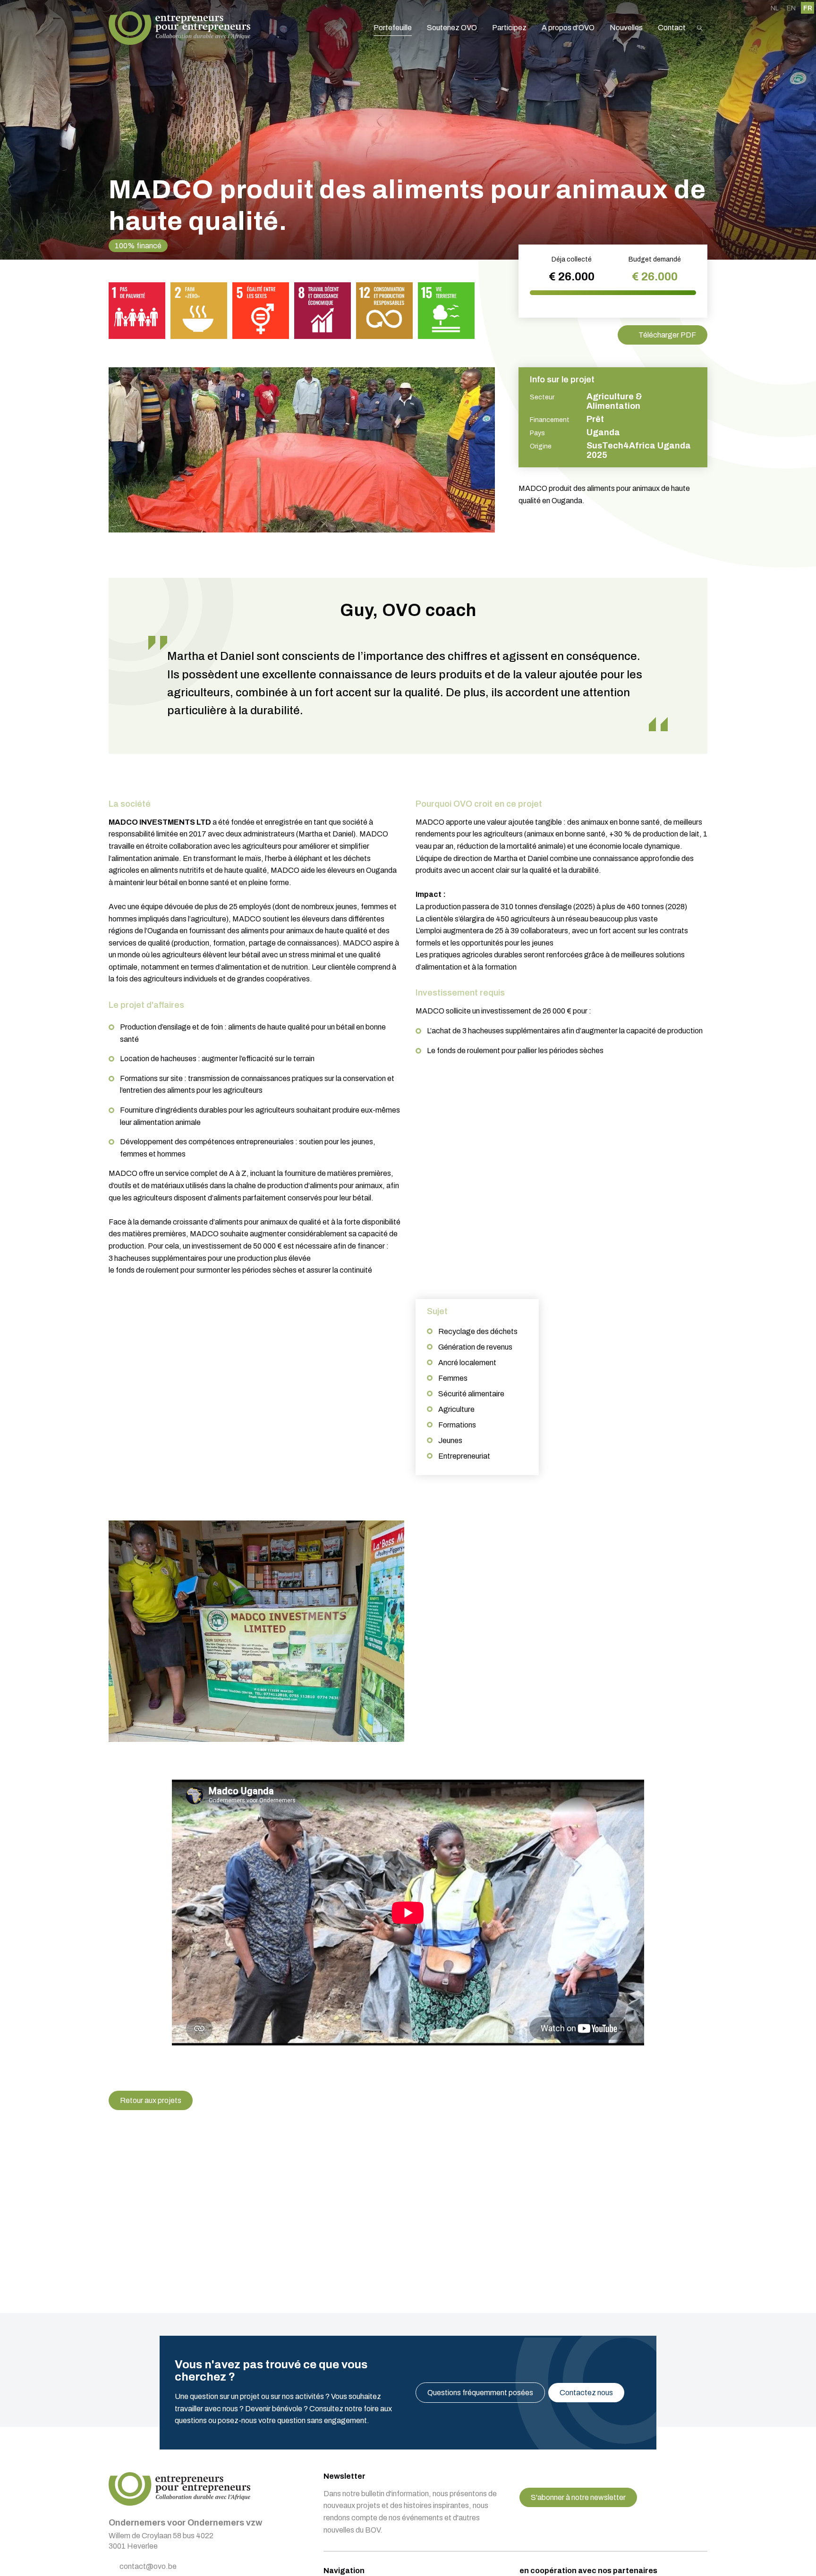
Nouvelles (626, 28)
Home (179, 28)
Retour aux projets (151, 2100)
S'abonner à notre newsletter (578, 2497)
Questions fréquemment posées (480, 2393)
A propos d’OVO (568, 28)
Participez (509, 28)
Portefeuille (393, 28)
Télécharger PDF (667, 335)
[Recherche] (700, 28)
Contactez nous (586, 2393)
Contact (672, 28)
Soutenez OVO (452, 28)
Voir (256, 1631)
